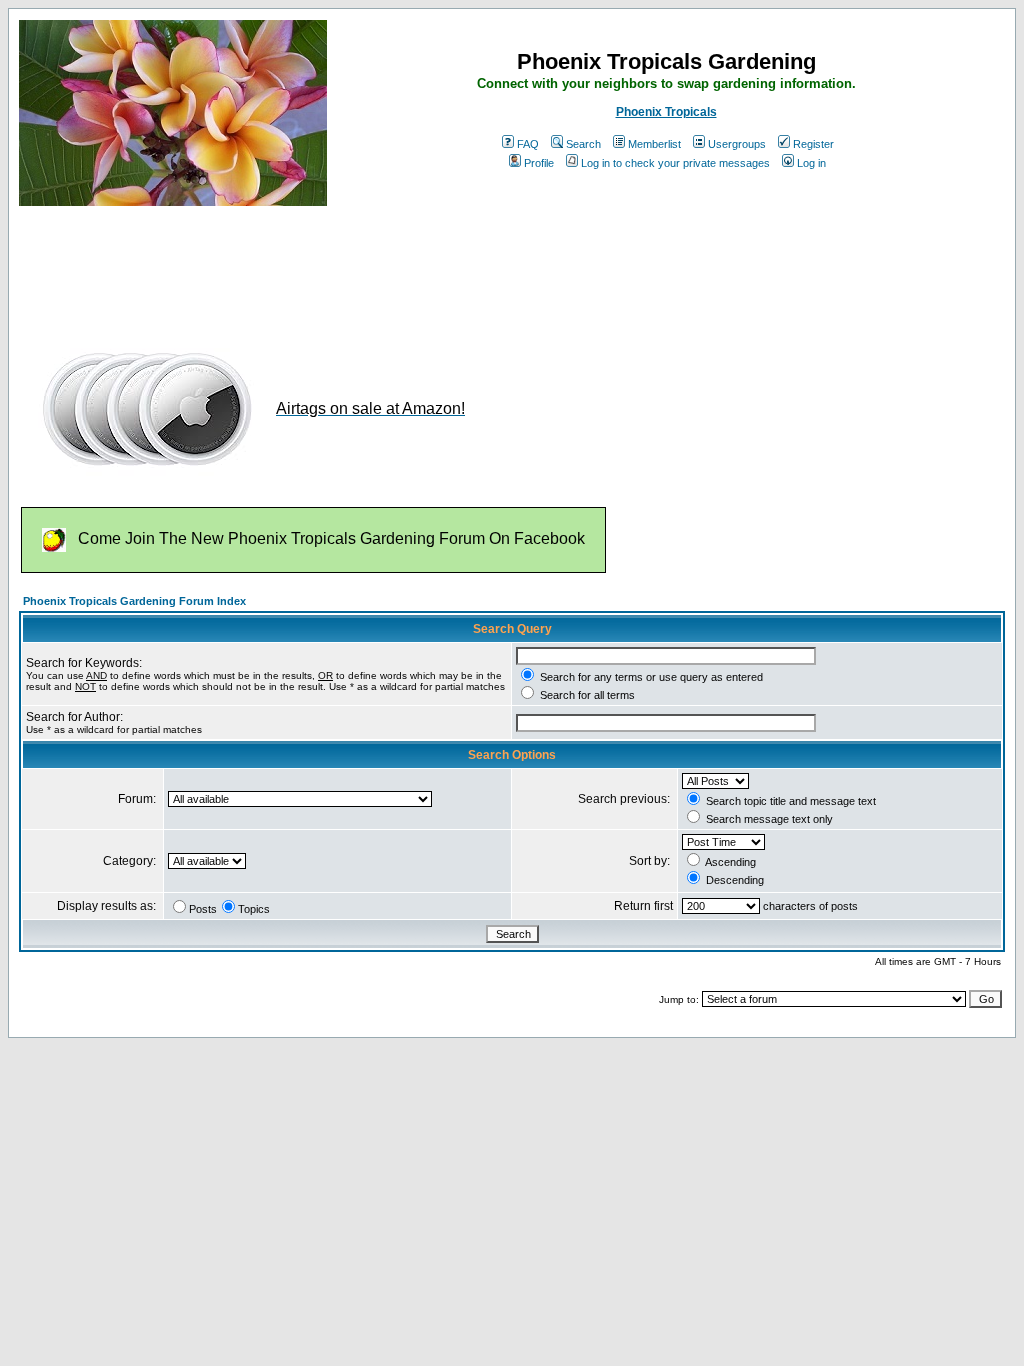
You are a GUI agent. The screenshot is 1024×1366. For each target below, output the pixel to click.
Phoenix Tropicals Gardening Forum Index (134, 601)
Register (813, 144)
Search (583, 144)
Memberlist (654, 144)
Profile (539, 163)
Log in (811, 163)
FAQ (528, 144)
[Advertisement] (383, 268)
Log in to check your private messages (675, 163)
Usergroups (737, 144)
